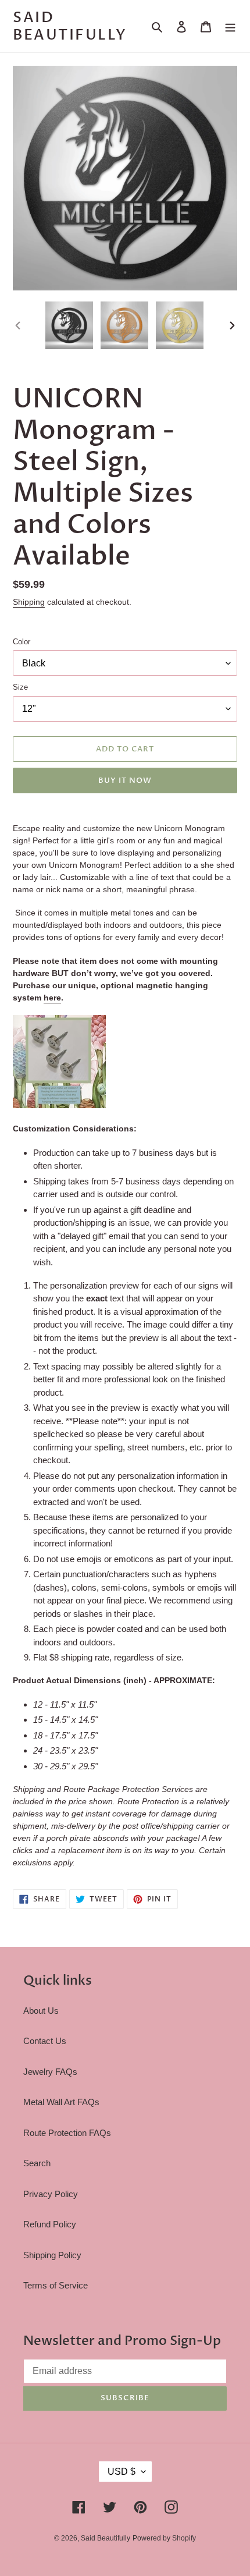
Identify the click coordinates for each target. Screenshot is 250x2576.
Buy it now (125, 780)
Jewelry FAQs (50, 2072)
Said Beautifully (70, 26)
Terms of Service (56, 2285)
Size (20, 687)
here (52, 998)
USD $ (122, 2472)
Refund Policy (50, 2224)
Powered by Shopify (164, 2538)
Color (22, 642)
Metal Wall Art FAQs (61, 2102)
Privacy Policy (51, 2194)
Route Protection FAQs (67, 2133)
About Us (41, 2011)
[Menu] (230, 26)
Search (37, 2163)
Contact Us (45, 2041)
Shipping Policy (52, 2255)
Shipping (29, 602)
